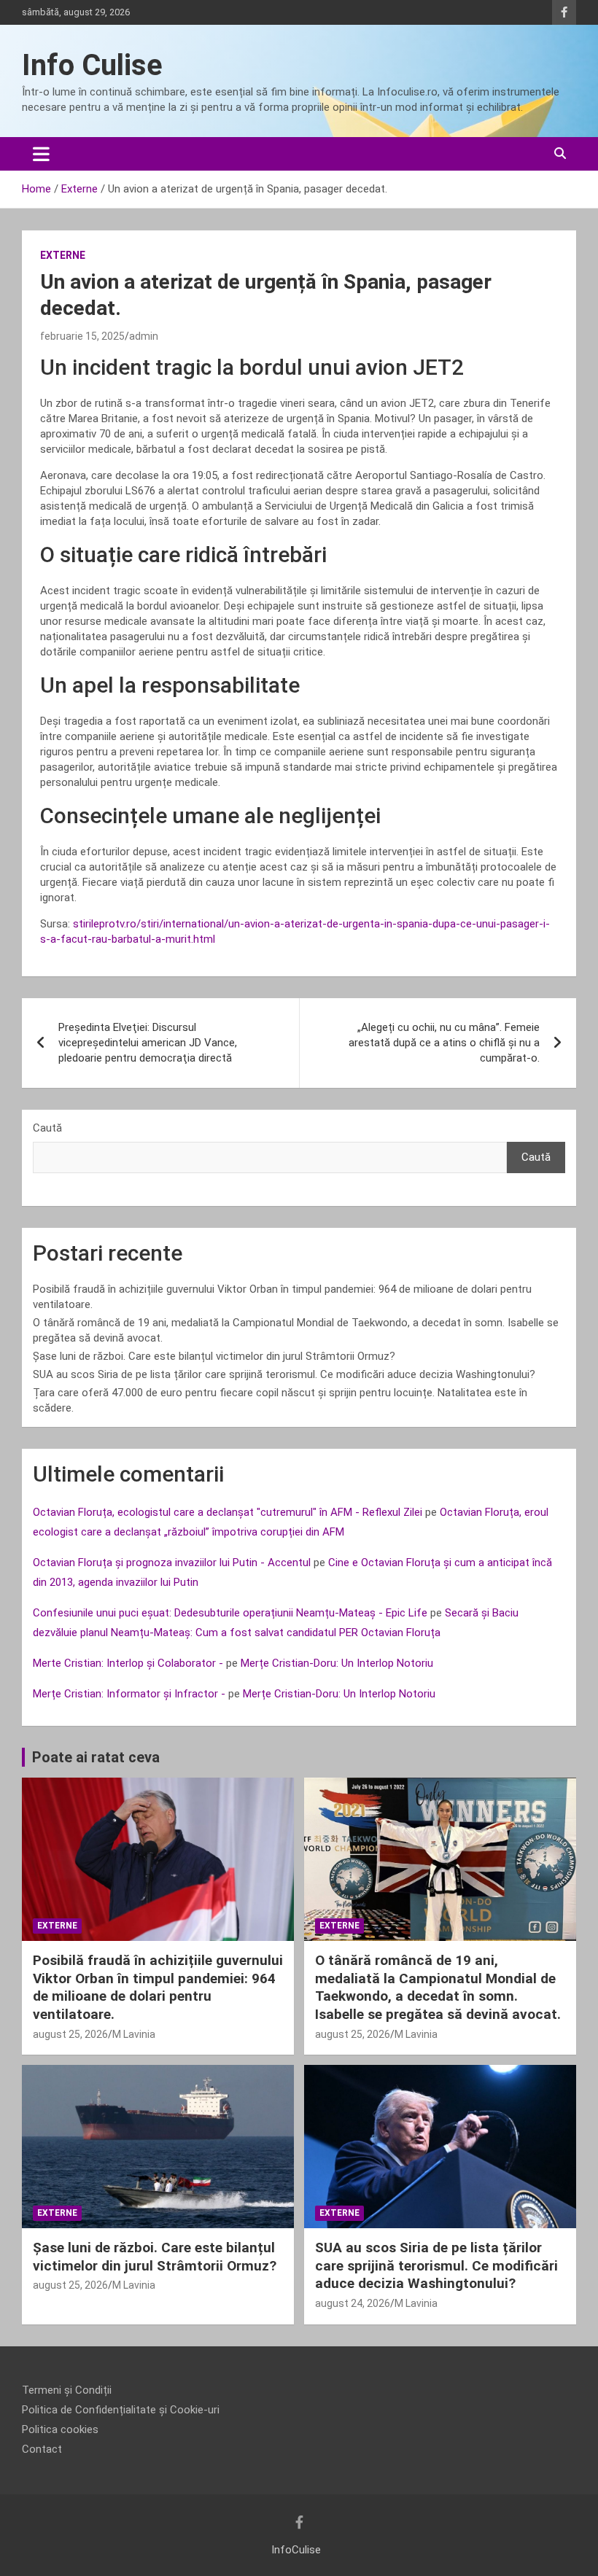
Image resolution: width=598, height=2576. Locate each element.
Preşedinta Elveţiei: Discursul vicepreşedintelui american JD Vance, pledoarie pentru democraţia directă (148, 1043)
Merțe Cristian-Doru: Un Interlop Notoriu (337, 1663)
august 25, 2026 (70, 2034)
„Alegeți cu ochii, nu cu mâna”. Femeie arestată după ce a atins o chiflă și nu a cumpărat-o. (444, 1043)
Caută (47, 1128)
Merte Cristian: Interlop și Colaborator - (128, 1663)
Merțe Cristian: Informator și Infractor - (129, 1694)
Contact (42, 2449)
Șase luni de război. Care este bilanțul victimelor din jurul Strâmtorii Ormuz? (214, 1356)
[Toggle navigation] (41, 154)
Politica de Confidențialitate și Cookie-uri (121, 2410)
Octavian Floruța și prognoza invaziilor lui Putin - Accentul (172, 1563)
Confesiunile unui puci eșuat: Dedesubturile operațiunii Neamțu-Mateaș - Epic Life (230, 1613)
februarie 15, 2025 (82, 336)
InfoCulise (296, 2550)
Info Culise (92, 65)
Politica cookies (60, 2429)
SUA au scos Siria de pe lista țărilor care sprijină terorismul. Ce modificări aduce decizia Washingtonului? (284, 1374)
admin (144, 336)
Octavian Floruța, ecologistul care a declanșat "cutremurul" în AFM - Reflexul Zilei (228, 1512)
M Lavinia (134, 2034)
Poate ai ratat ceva (96, 1757)
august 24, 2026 (353, 2303)
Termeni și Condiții (67, 2390)
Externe (63, 255)
